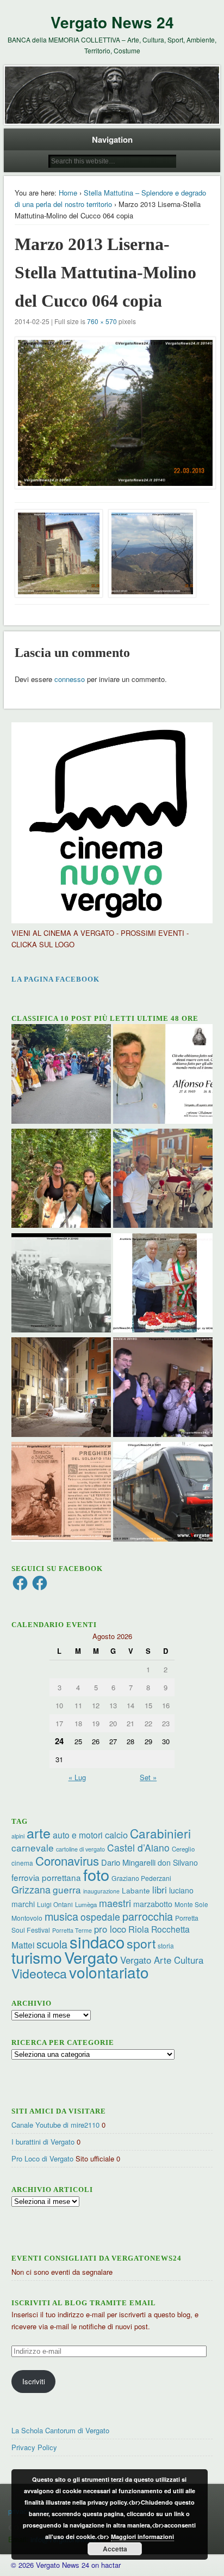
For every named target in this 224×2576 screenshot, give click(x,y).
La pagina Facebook (55, 979)
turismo (37, 1957)
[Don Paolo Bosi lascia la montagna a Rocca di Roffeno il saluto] (163, 1389)
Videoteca (39, 1973)
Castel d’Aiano (138, 1847)
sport (141, 1943)
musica (61, 1916)
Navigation (112, 139)
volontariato (109, 1972)
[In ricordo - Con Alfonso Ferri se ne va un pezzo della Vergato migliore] (163, 1075)
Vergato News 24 (112, 22)
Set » (148, 1777)
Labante (136, 1890)
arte (39, 1832)
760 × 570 (102, 321)
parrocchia (148, 1916)
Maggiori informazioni (142, 2537)
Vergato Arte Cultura (162, 1960)
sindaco (97, 1941)
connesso (70, 679)
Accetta (115, 2549)
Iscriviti (34, 2381)
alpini (18, 1836)
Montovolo (27, 1918)
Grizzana (31, 1889)
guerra (67, 1889)
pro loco (110, 1929)
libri (160, 1890)
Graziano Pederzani (141, 1878)
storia (166, 1945)
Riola (139, 1929)
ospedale (100, 1917)
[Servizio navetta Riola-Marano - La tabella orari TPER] (163, 1493)
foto (96, 1874)
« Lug (77, 1777)
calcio (116, 1835)
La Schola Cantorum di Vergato (60, 2430)
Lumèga (86, 1904)
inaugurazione (101, 1891)
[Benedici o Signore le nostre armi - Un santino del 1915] (61, 1493)
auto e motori (78, 1835)
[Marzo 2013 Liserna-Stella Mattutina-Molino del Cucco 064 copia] (112, 413)
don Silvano (178, 1862)
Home (68, 193)
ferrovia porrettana (46, 1877)
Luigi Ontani (55, 1904)
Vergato (91, 1957)
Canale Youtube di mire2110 (55, 2125)
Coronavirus (67, 1860)
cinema (22, 1863)
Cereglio (183, 1849)
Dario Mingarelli (128, 1862)
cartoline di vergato (80, 1849)
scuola (52, 1944)
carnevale (33, 1847)
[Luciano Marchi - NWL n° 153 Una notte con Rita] (61, 1389)
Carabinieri (160, 1833)
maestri (115, 1903)
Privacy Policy (34, 2447)
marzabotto (153, 1904)
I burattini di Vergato (43, 2142)
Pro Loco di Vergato (42, 2158)
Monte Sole (191, 1904)
